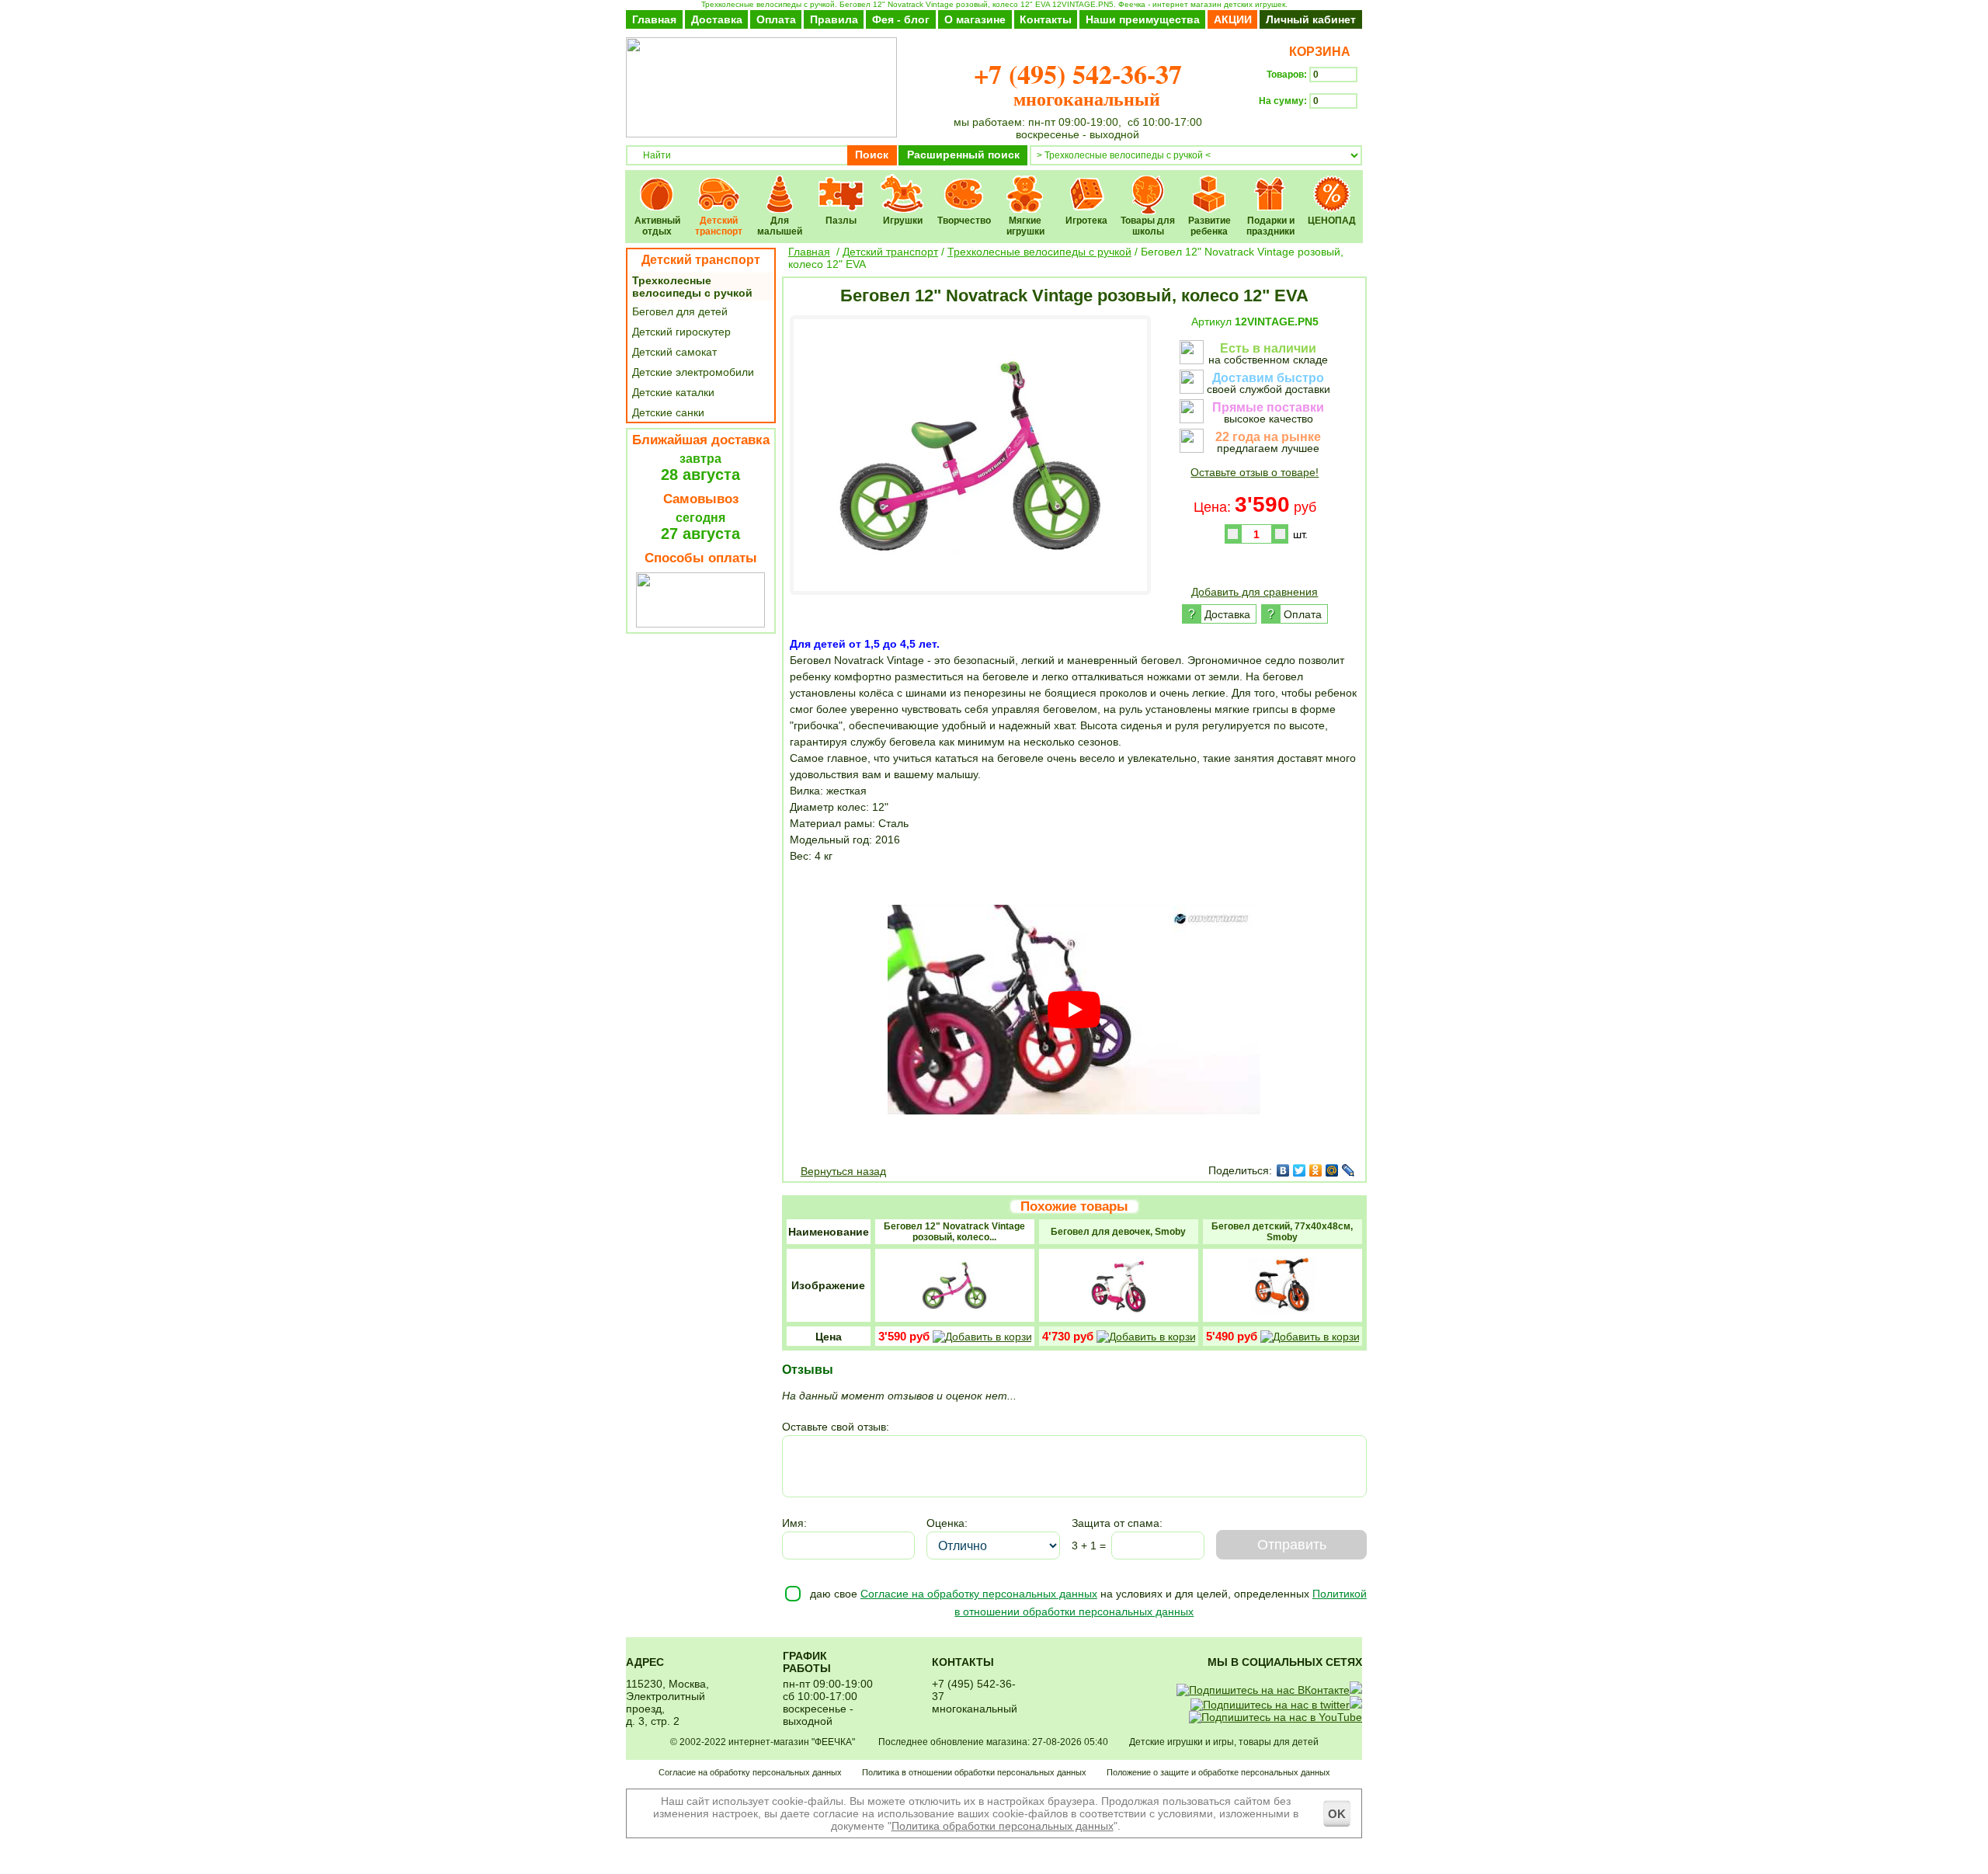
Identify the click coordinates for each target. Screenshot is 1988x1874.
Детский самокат (674, 352)
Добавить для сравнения (1255, 592)
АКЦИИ (1233, 19)
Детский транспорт (719, 184)
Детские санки (668, 412)
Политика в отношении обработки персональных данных (974, 1772)
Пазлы (841, 184)
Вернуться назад (843, 1171)
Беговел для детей (680, 311)
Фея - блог (901, 19)
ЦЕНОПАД (1332, 184)
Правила (834, 19)
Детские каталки (673, 392)
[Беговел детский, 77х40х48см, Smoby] (1282, 1316)
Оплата (776, 19)
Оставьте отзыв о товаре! (1255, 472)
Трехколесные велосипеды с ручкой (692, 287)
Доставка (717, 19)
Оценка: (947, 1523)
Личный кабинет (1311, 19)
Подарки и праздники (1271, 184)
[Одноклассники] (1316, 1170)
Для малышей (780, 184)
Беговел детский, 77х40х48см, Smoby (1282, 1232)
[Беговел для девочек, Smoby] (1118, 1316)
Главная (654, 19)
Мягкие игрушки (1025, 184)
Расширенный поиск (963, 155)
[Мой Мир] (1332, 1170)
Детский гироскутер (681, 332)
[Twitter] (1300, 1170)
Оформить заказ (1310, 129)
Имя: (794, 1523)
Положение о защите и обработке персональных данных (1218, 1772)
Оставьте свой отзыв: (836, 1427)
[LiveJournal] (1349, 1170)
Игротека (1087, 184)
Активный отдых (657, 184)
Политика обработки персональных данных (1003, 1826)
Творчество (964, 184)
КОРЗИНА (1317, 52)
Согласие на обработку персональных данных (979, 1594)
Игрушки (903, 184)
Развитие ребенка (1209, 184)
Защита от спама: (1117, 1523)
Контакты (1046, 19)
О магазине (975, 19)
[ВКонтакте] (1283, 1170)
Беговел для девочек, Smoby (1118, 1232)
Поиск (872, 155)
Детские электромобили (693, 372)
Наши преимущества (1143, 19)
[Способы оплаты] (700, 624)
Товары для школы (1148, 184)
